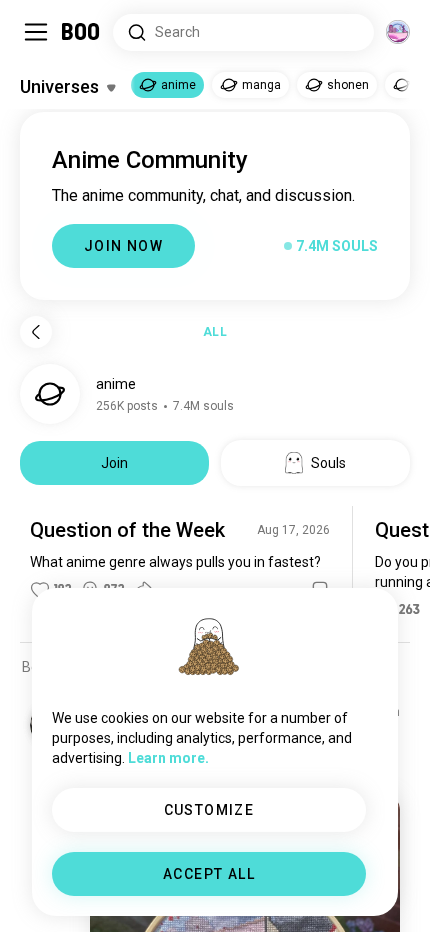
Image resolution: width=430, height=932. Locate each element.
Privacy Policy (331, 892)
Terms (248, 892)
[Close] (44, 44)
